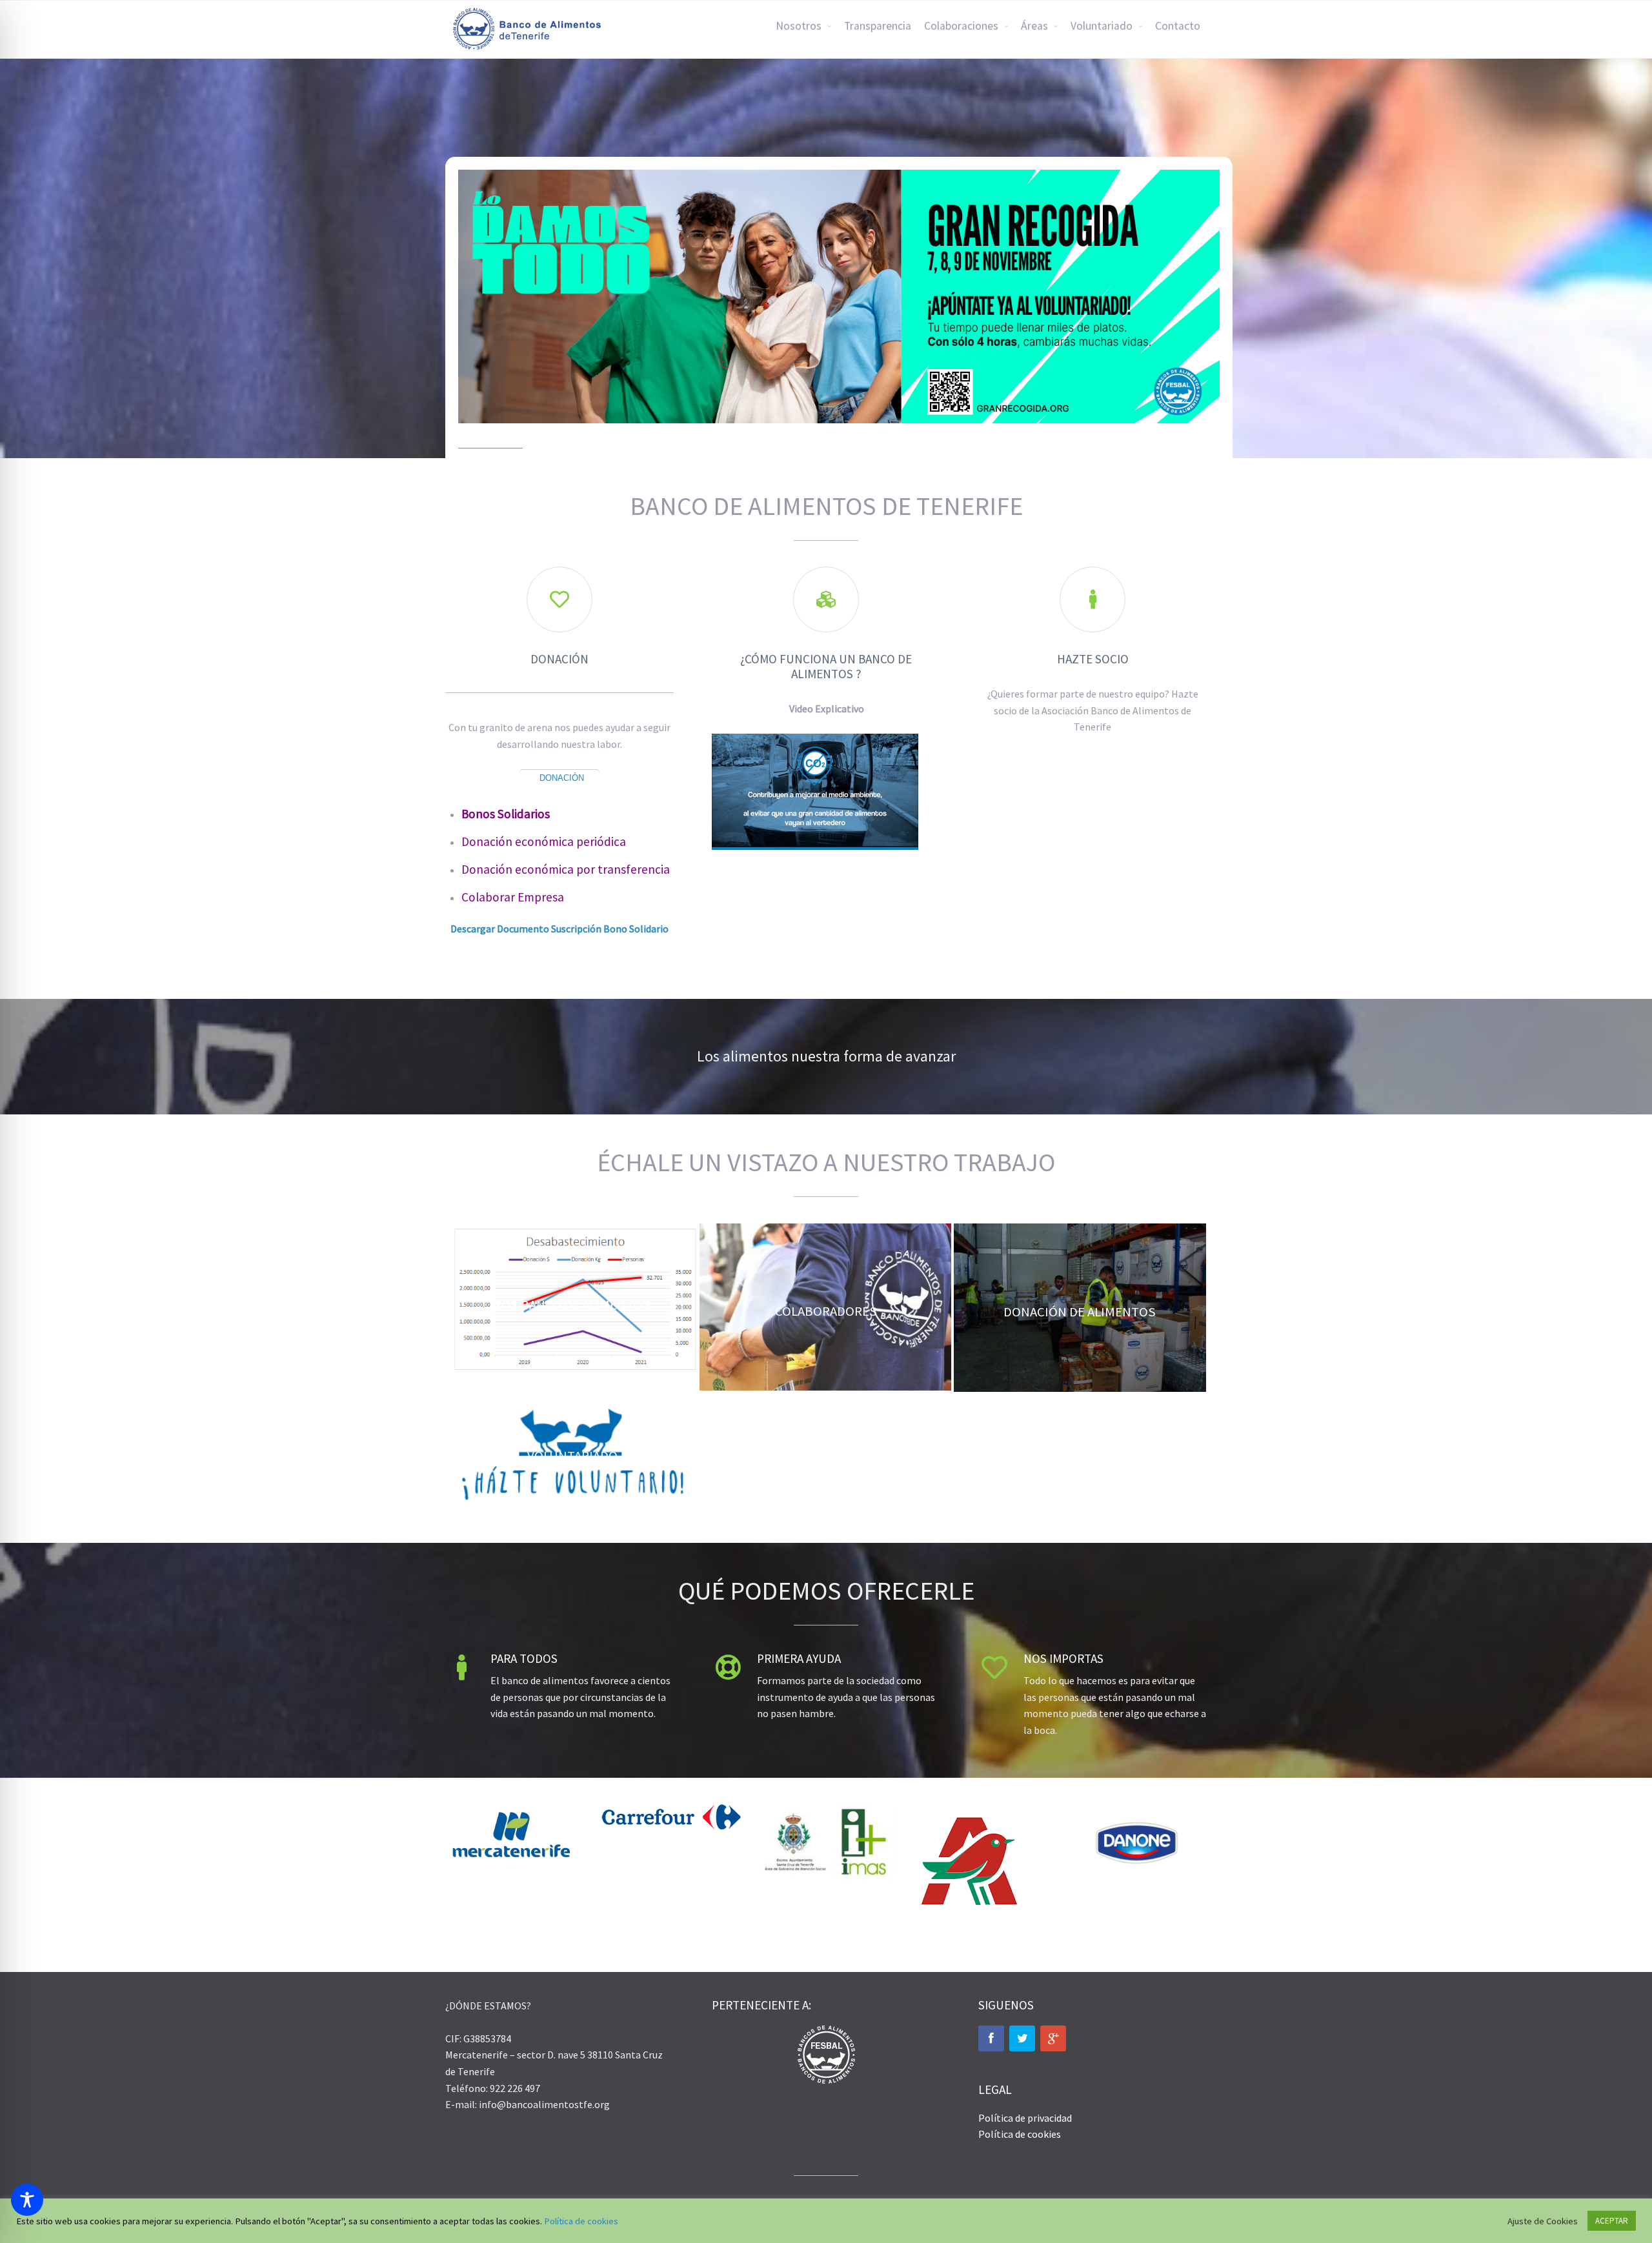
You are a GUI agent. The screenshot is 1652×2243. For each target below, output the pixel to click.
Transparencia (878, 26)
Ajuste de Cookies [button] (1543, 2221)
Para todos (524, 1658)
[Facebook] (991, 2038)
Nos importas (1063, 1658)
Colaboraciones (961, 26)
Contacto (1178, 26)
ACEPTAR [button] (1612, 2221)
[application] (815, 792)
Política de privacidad (1025, 2118)
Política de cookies (1020, 2134)
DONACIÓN (562, 778)
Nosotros (799, 26)
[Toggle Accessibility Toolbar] (27, 2200)
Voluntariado (1102, 26)
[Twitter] (1022, 2038)
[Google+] (1053, 2038)
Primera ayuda (799, 1658)
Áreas (1034, 26)
